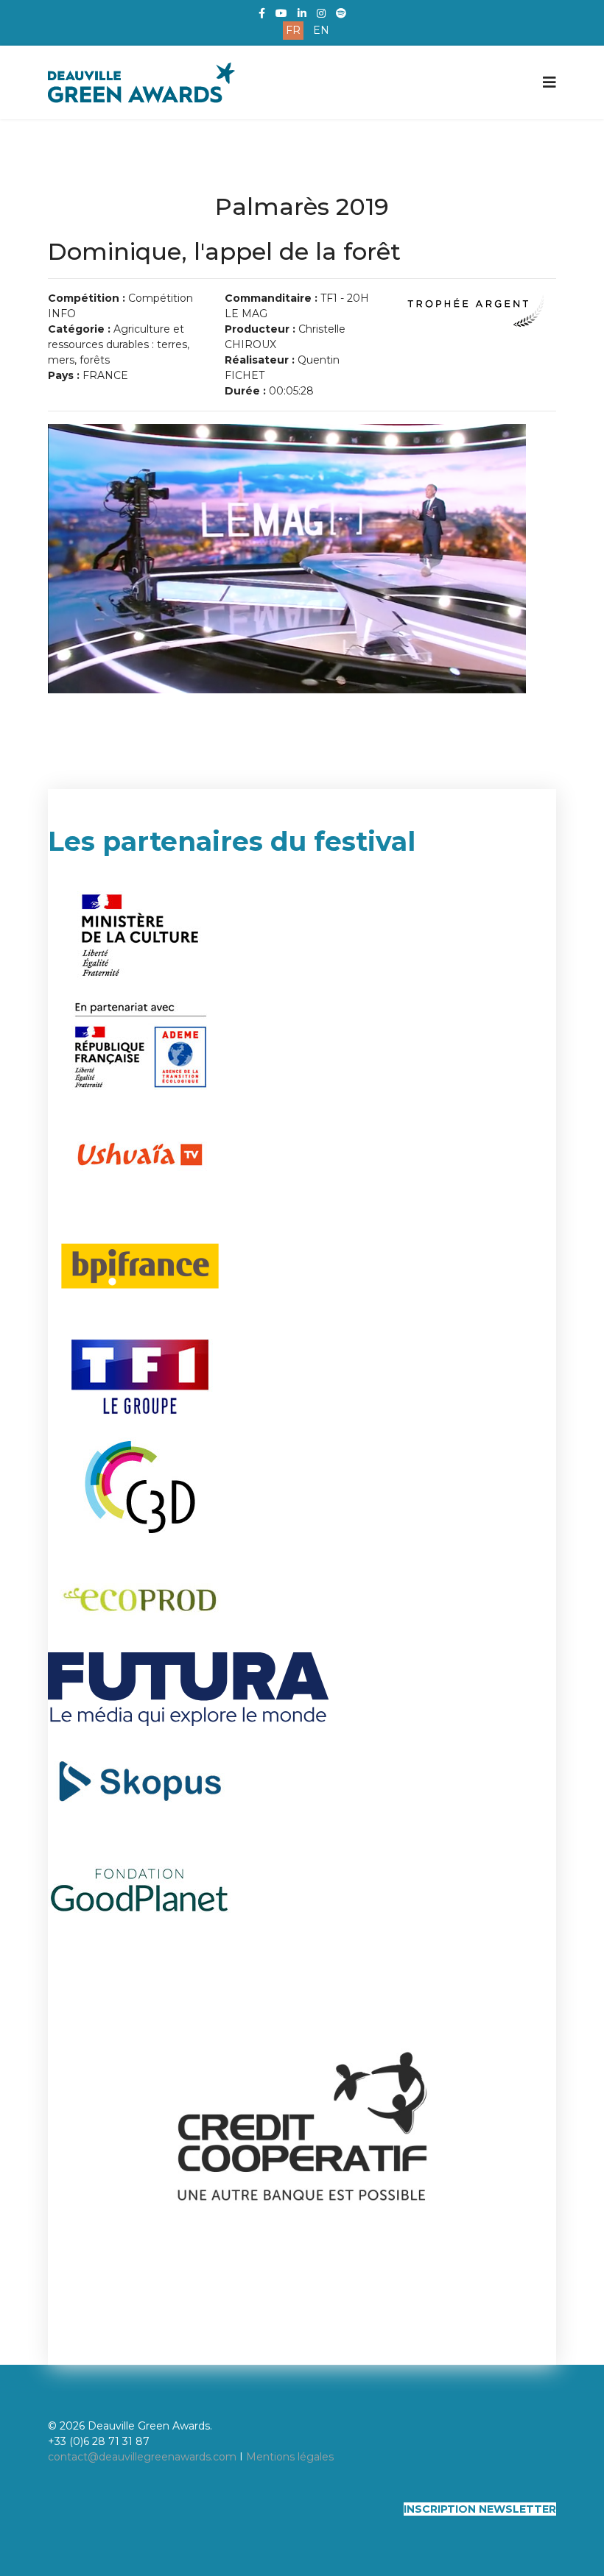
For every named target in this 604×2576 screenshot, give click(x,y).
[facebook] (262, 13)
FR (293, 30)
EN (321, 30)
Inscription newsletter (480, 2509)
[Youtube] (281, 13)
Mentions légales (290, 2457)
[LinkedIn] (302, 13)
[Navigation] (549, 82)
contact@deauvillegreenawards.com (142, 2457)
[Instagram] (321, 13)
